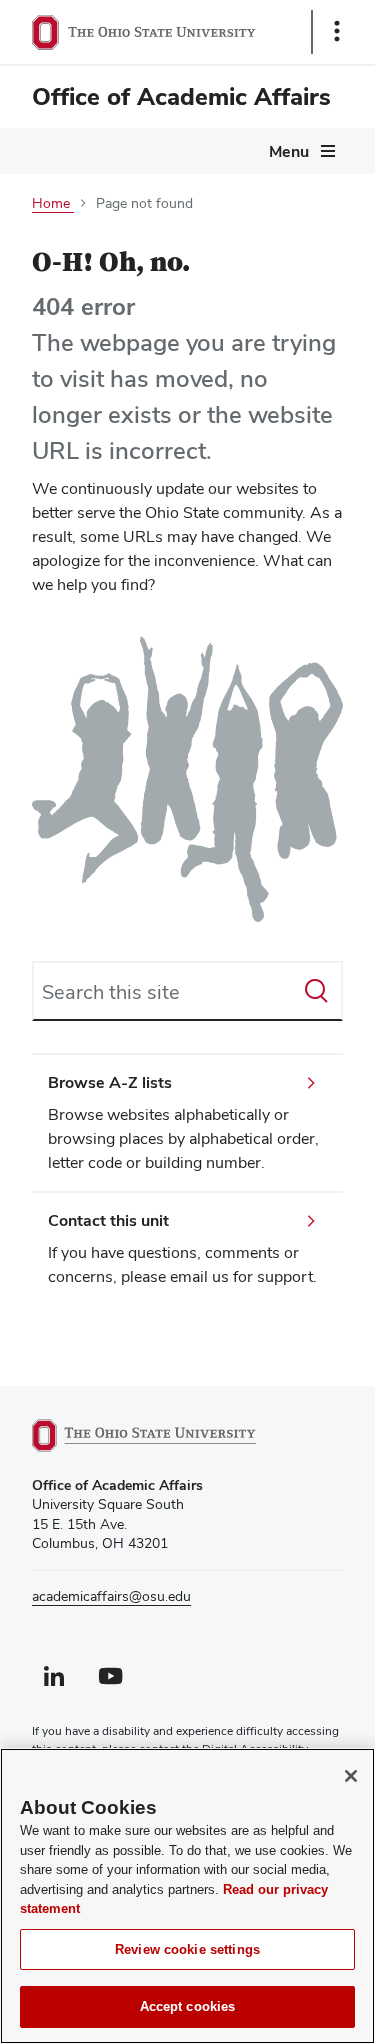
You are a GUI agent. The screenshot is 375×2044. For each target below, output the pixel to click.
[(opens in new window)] (167, 1435)
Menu (289, 151)
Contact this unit (108, 1220)
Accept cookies (188, 2006)
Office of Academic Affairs (181, 96)
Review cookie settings (187, 1949)
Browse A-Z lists (110, 1082)
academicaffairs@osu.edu (111, 1596)
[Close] (351, 1776)
